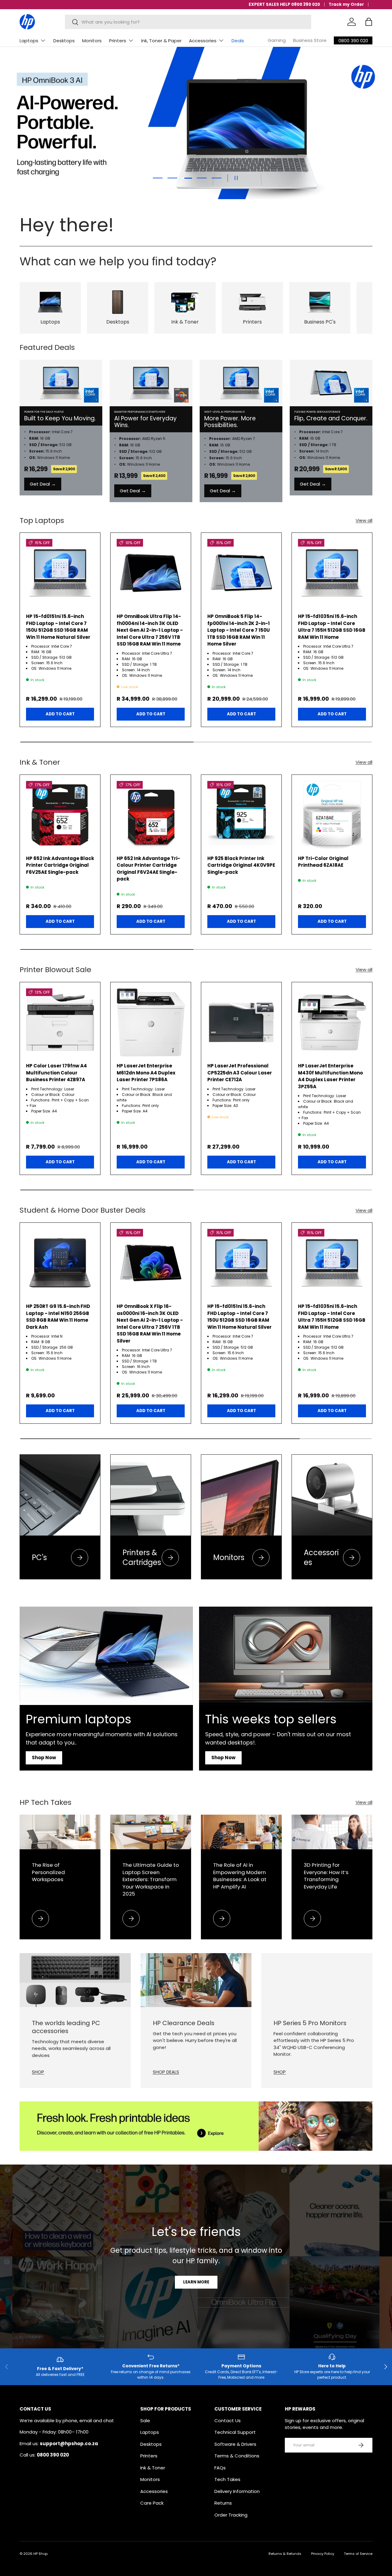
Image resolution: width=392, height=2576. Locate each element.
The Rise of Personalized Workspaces (48, 1872)
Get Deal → (43, 484)
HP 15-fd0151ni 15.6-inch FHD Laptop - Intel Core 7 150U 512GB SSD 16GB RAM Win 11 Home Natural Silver (58, 627)
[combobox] (188, 22)
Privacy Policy (323, 2554)
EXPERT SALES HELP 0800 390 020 (284, 4)
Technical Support (235, 2432)
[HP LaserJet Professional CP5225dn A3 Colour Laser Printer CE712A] (241, 1022)
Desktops (64, 41)
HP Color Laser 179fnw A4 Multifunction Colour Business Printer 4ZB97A (57, 1073)
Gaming (277, 40)
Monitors (92, 41)
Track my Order (346, 4)
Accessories (203, 41)
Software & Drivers (235, 2444)
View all (364, 520)
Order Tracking (231, 2515)
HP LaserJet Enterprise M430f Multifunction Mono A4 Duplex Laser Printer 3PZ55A (330, 1076)
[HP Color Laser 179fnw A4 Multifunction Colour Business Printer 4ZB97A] (60, 1022)
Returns (223, 2503)
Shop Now (44, 1758)
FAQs (220, 2468)
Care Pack (152, 2503)
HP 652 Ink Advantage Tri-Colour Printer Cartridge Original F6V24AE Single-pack (148, 869)
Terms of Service (358, 2554)
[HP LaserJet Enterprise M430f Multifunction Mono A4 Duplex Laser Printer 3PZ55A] (332, 1022)
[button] (369, 22)
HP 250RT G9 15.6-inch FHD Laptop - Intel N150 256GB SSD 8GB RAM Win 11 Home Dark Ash (58, 1317)
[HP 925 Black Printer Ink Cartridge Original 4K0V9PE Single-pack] (241, 815)
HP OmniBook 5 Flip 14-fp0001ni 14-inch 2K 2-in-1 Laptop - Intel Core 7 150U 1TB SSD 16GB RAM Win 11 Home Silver (239, 630)
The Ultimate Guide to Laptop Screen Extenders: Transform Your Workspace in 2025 (151, 1879)
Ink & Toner (153, 2468)
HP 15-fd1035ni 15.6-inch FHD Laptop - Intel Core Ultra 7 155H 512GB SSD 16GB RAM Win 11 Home (332, 627)
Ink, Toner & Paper (161, 41)
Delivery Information (237, 2491)
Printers (118, 41)
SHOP (38, 2072)
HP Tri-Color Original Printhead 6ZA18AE (323, 862)
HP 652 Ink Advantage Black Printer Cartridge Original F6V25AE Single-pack (60, 865)
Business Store (310, 40)
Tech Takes (227, 2479)
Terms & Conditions (237, 2456)
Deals (238, 41)
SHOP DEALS (166, 2072)
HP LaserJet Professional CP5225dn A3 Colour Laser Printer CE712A (240, 1073)
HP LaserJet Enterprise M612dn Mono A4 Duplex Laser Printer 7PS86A (146, 1073)
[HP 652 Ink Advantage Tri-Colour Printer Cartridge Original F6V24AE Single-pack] (151, 815)
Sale (145, 2421)
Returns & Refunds (285, 2554)
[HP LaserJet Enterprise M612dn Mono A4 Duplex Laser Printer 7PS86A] (151, 1022)
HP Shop (40, 2554)
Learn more (196, 2282)
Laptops (29, 41)
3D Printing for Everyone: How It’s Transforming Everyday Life (326, 1876)
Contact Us (228, 2421)
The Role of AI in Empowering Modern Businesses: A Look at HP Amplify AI (240, 1876)
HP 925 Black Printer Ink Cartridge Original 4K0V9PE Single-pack (241, 865)
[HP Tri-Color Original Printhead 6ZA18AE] (332, 815)
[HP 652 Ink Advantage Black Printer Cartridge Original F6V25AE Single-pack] (60, 815)
